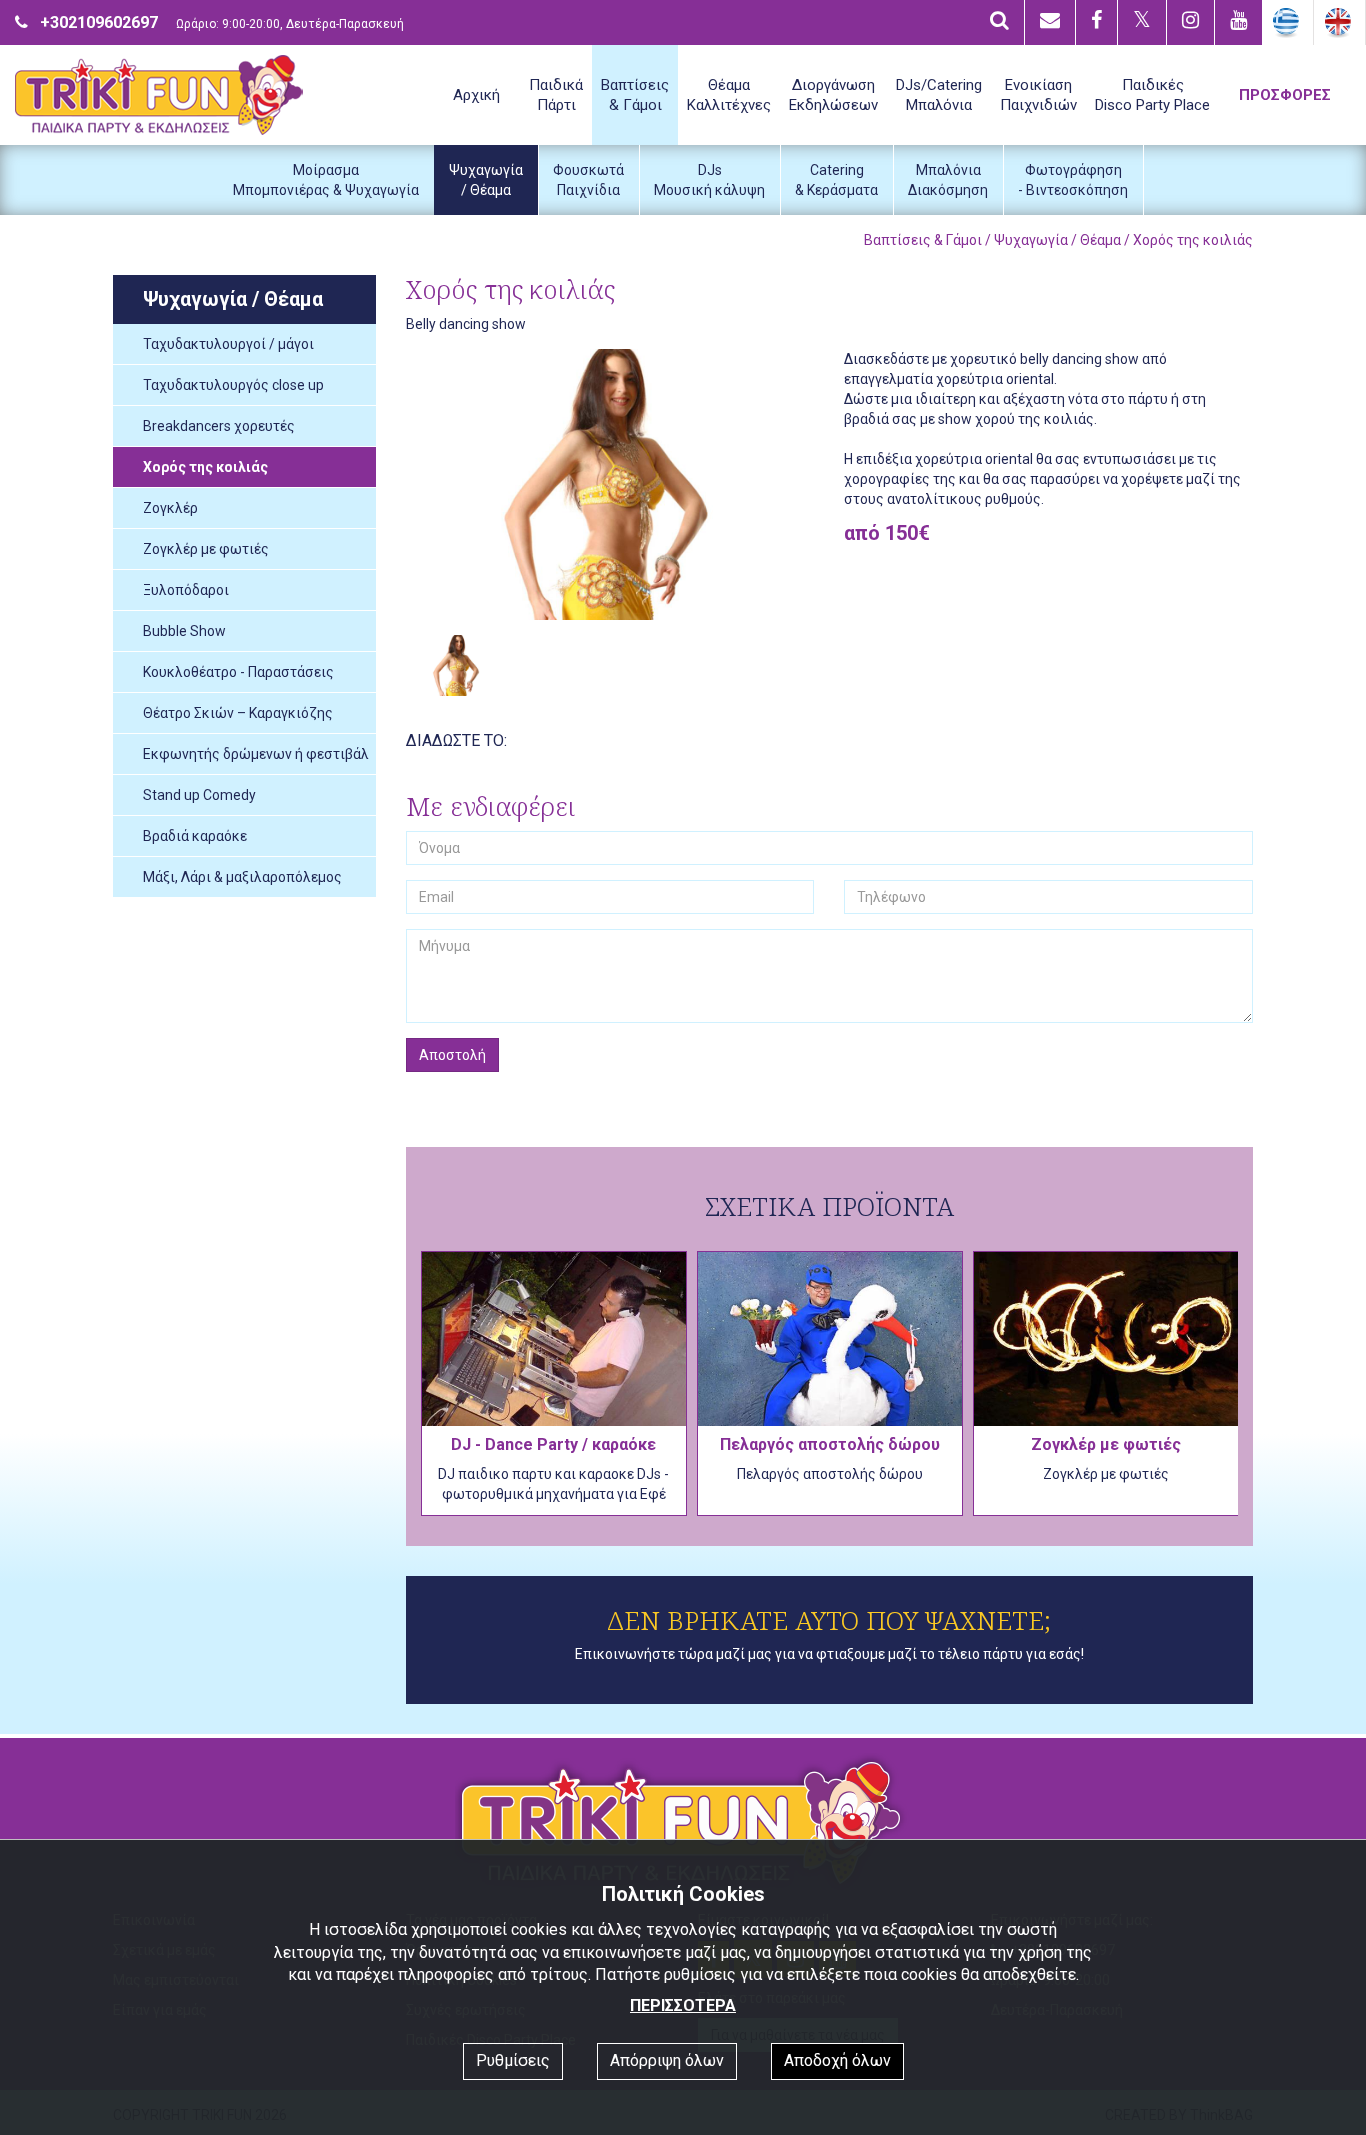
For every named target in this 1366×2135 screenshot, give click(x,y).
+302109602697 (99, 22)
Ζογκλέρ (170, 508)
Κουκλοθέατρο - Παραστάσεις (238, 672)
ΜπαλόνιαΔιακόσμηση (948, 180)
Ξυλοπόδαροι (186, 590)
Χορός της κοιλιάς (205, 467)
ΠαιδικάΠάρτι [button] (556, 95)
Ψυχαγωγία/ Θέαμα (486, 180)
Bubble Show (184, 631)
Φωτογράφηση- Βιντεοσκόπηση (1073, 180)
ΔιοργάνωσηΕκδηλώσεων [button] (833, 95)
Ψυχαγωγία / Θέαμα (1057, 240)
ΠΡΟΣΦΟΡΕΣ (1285, 95)
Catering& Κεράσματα (836, 180)
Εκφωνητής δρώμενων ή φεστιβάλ (256, 754)
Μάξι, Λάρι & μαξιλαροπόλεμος (242, 877)
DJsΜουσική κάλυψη (709, 180)
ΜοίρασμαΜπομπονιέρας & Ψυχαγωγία (326, 180)
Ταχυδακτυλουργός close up (233, 385)
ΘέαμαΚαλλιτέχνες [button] (729, 95)
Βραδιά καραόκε (195, 836)
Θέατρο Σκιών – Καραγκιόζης (238, 713)
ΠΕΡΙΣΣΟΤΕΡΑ (683, 2005)
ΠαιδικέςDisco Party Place (1152, 95)
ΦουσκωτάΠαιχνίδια (588, 180)
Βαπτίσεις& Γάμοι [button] (635, 95)
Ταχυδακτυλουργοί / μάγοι (228, 344)
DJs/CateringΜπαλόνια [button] (939, 95)
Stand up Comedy (199, 795)
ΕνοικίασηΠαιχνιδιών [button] (1038, 95)
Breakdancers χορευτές (219, 426)
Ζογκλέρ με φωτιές (206, 549)
